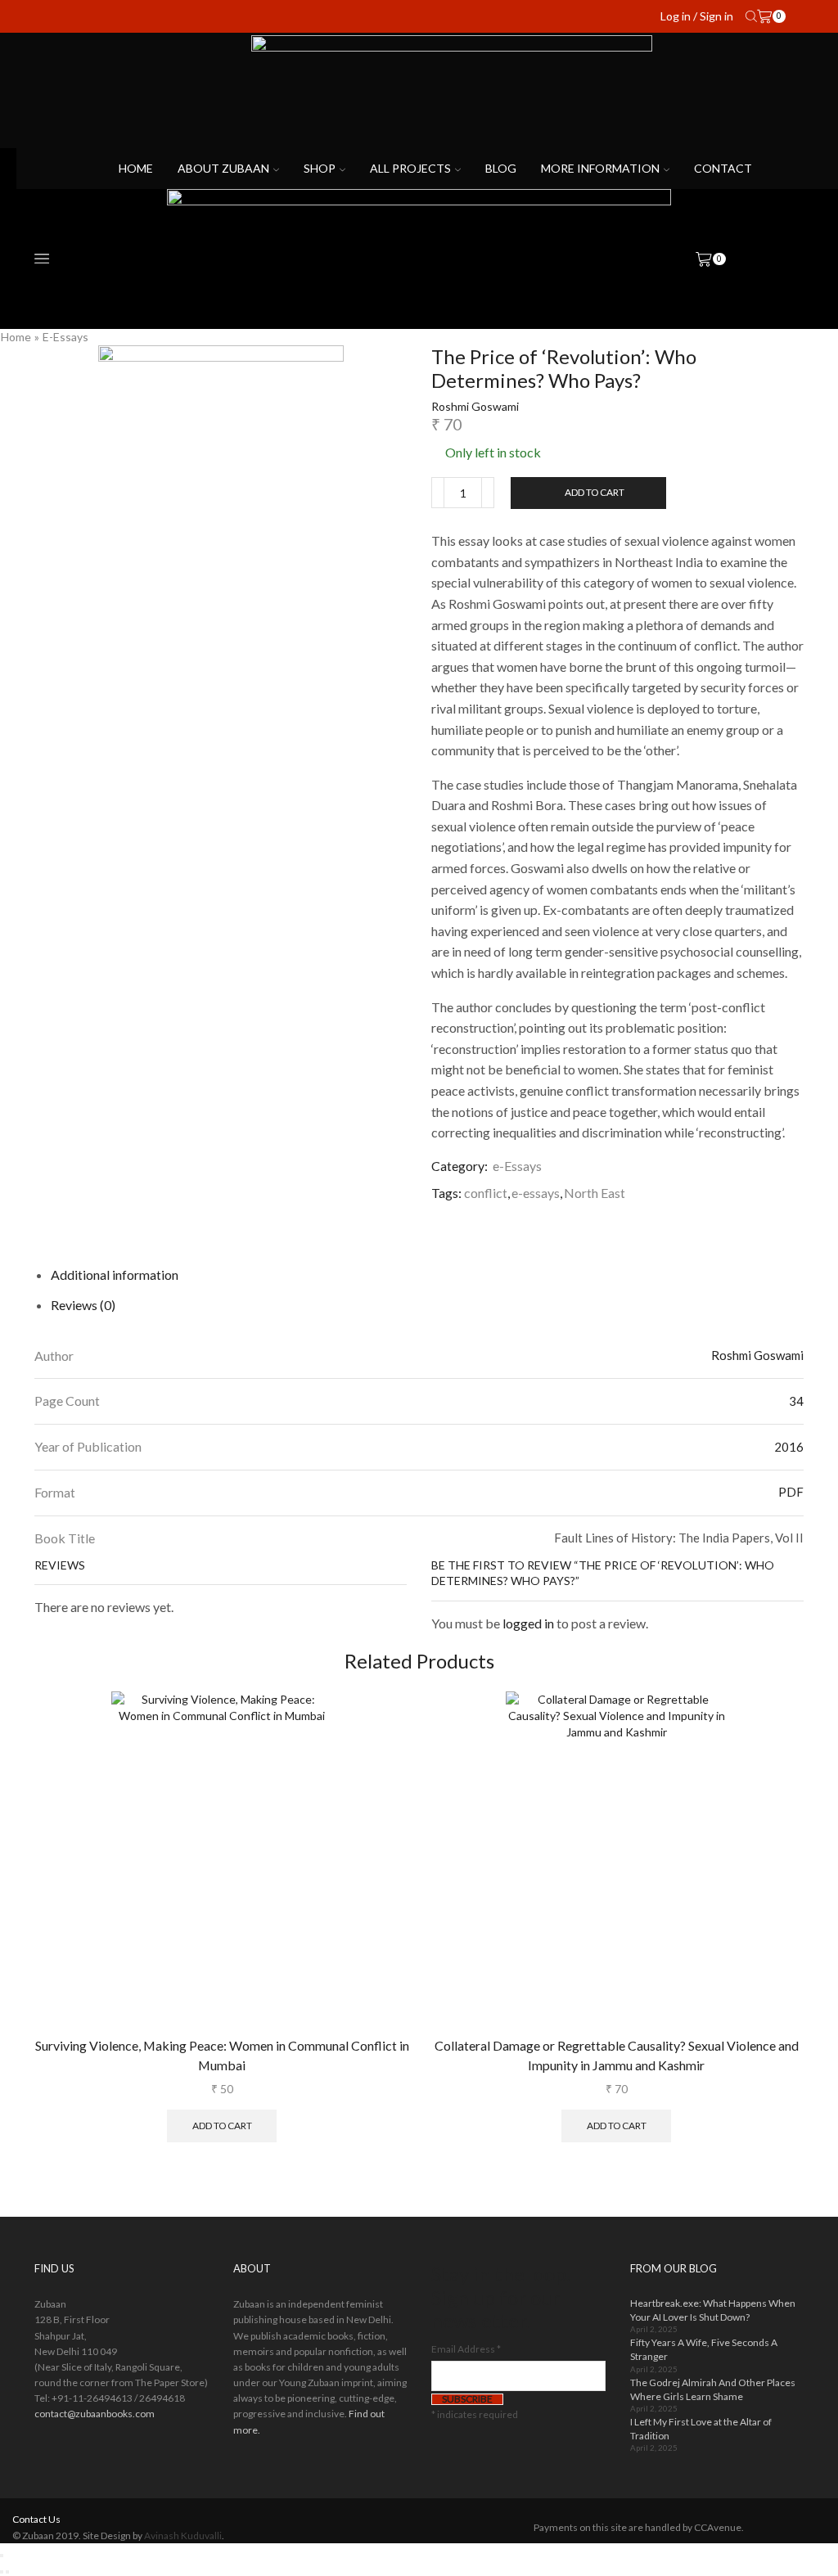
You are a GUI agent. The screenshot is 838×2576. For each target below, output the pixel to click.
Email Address (466, 2349)
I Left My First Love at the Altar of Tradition (701, 2429)
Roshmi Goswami (475, 406)
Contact (723, 168)
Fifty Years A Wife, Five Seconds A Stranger (704, 2349)
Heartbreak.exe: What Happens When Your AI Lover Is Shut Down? (713, 2310)
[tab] (115, 1274)
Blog (501, 168)
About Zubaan (223, 168)
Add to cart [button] (222, 2126)
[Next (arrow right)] (7, 2572)
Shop (320, 168)
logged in (528, 1623)
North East (595, 1193)
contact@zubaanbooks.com (95, 2414)
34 (796, 1401)
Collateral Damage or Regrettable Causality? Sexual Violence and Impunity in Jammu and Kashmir (617, 2055)
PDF (791, 1492)
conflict (486, 1193)
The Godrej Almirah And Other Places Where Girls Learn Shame (713, 2389)
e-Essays (65, 337)
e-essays (536, 1193)
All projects (410, 168)
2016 (789, 1447)
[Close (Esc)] (2, 2556)
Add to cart (595, 492)
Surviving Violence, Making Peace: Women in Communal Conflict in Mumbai (222, 2055)
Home (136, 168)
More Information (600, 168)
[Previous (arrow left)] (2, 2572)
